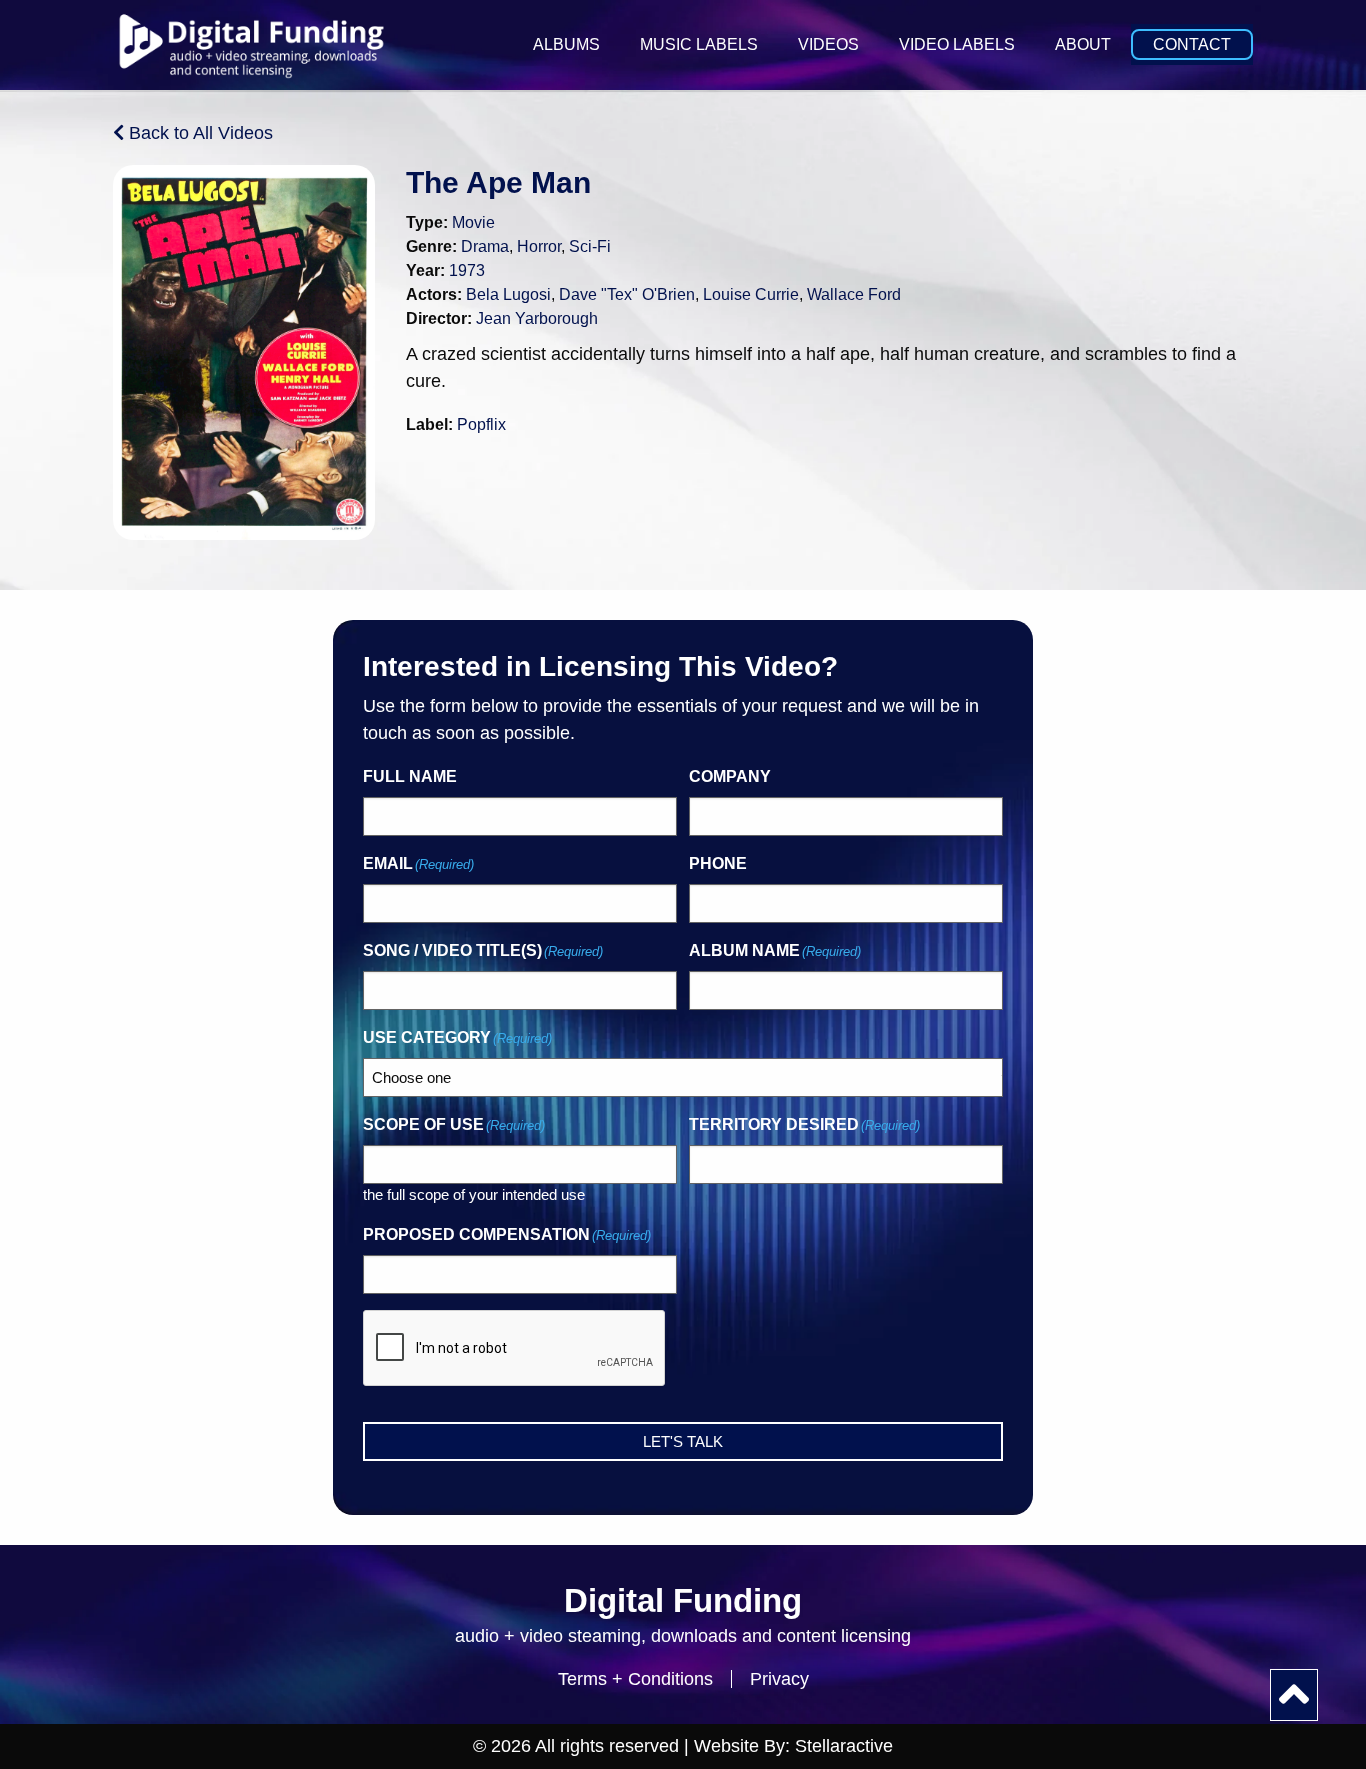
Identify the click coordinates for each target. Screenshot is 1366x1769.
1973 (467, 270)
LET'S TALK (683, 1441)
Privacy (779, 1679)
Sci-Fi (590, 246)
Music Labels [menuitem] (699, 44)
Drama (485, 246)
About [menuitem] (1083, 44)
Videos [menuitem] (828, 44)
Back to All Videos (198, 133)
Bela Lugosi (508, 294)
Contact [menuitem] (1192, 44)
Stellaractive (844, 1746)
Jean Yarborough (537, 318)
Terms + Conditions (635, 1679)
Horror (539, 246)
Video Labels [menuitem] (957, 44)
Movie (473, 222)
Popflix (481, 424)
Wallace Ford (854, 294)
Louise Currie (751, 294)
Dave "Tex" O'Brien (627, 294)
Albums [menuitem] (566, 44)
